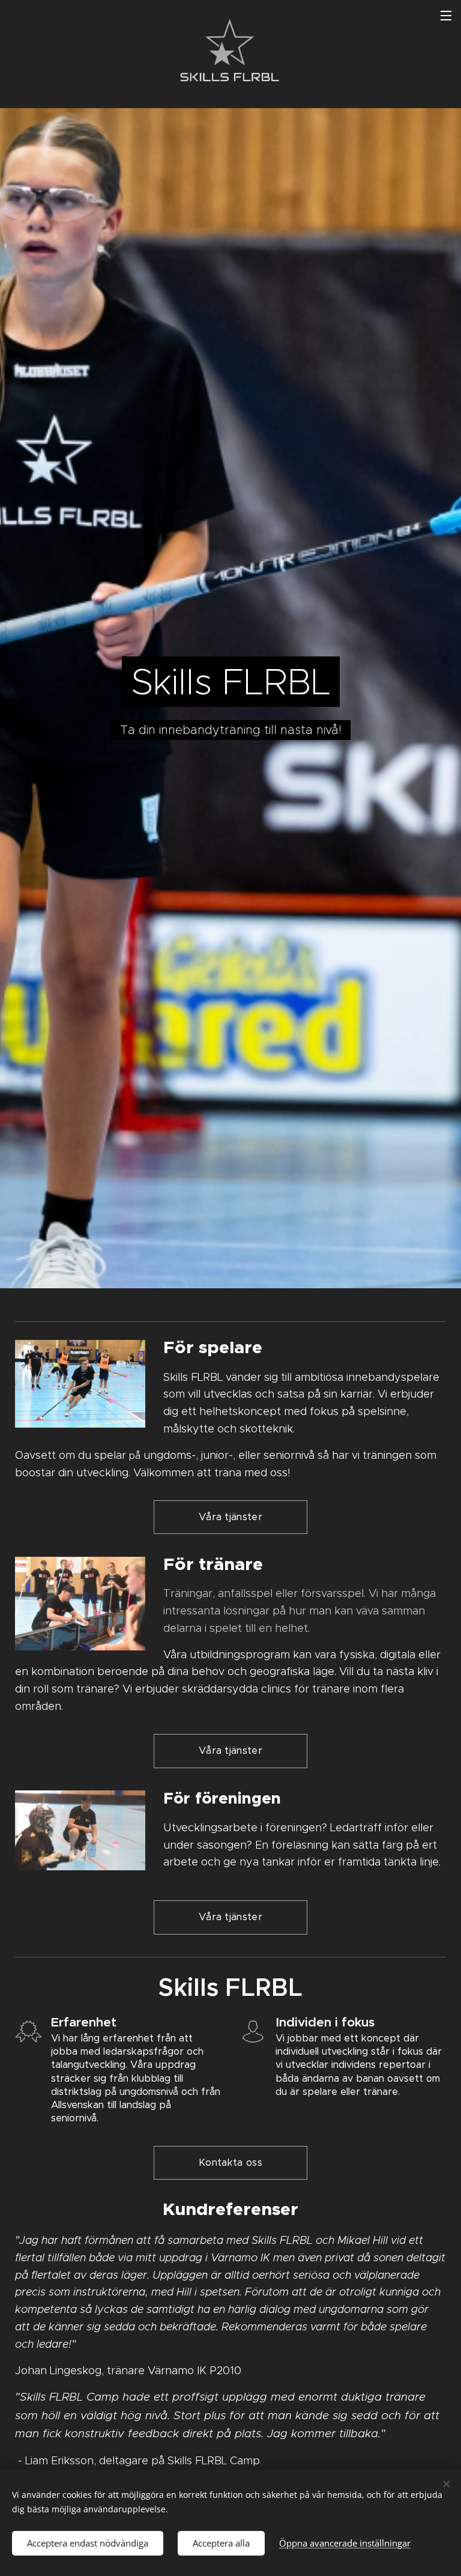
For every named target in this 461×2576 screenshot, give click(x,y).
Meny (446, 15)
